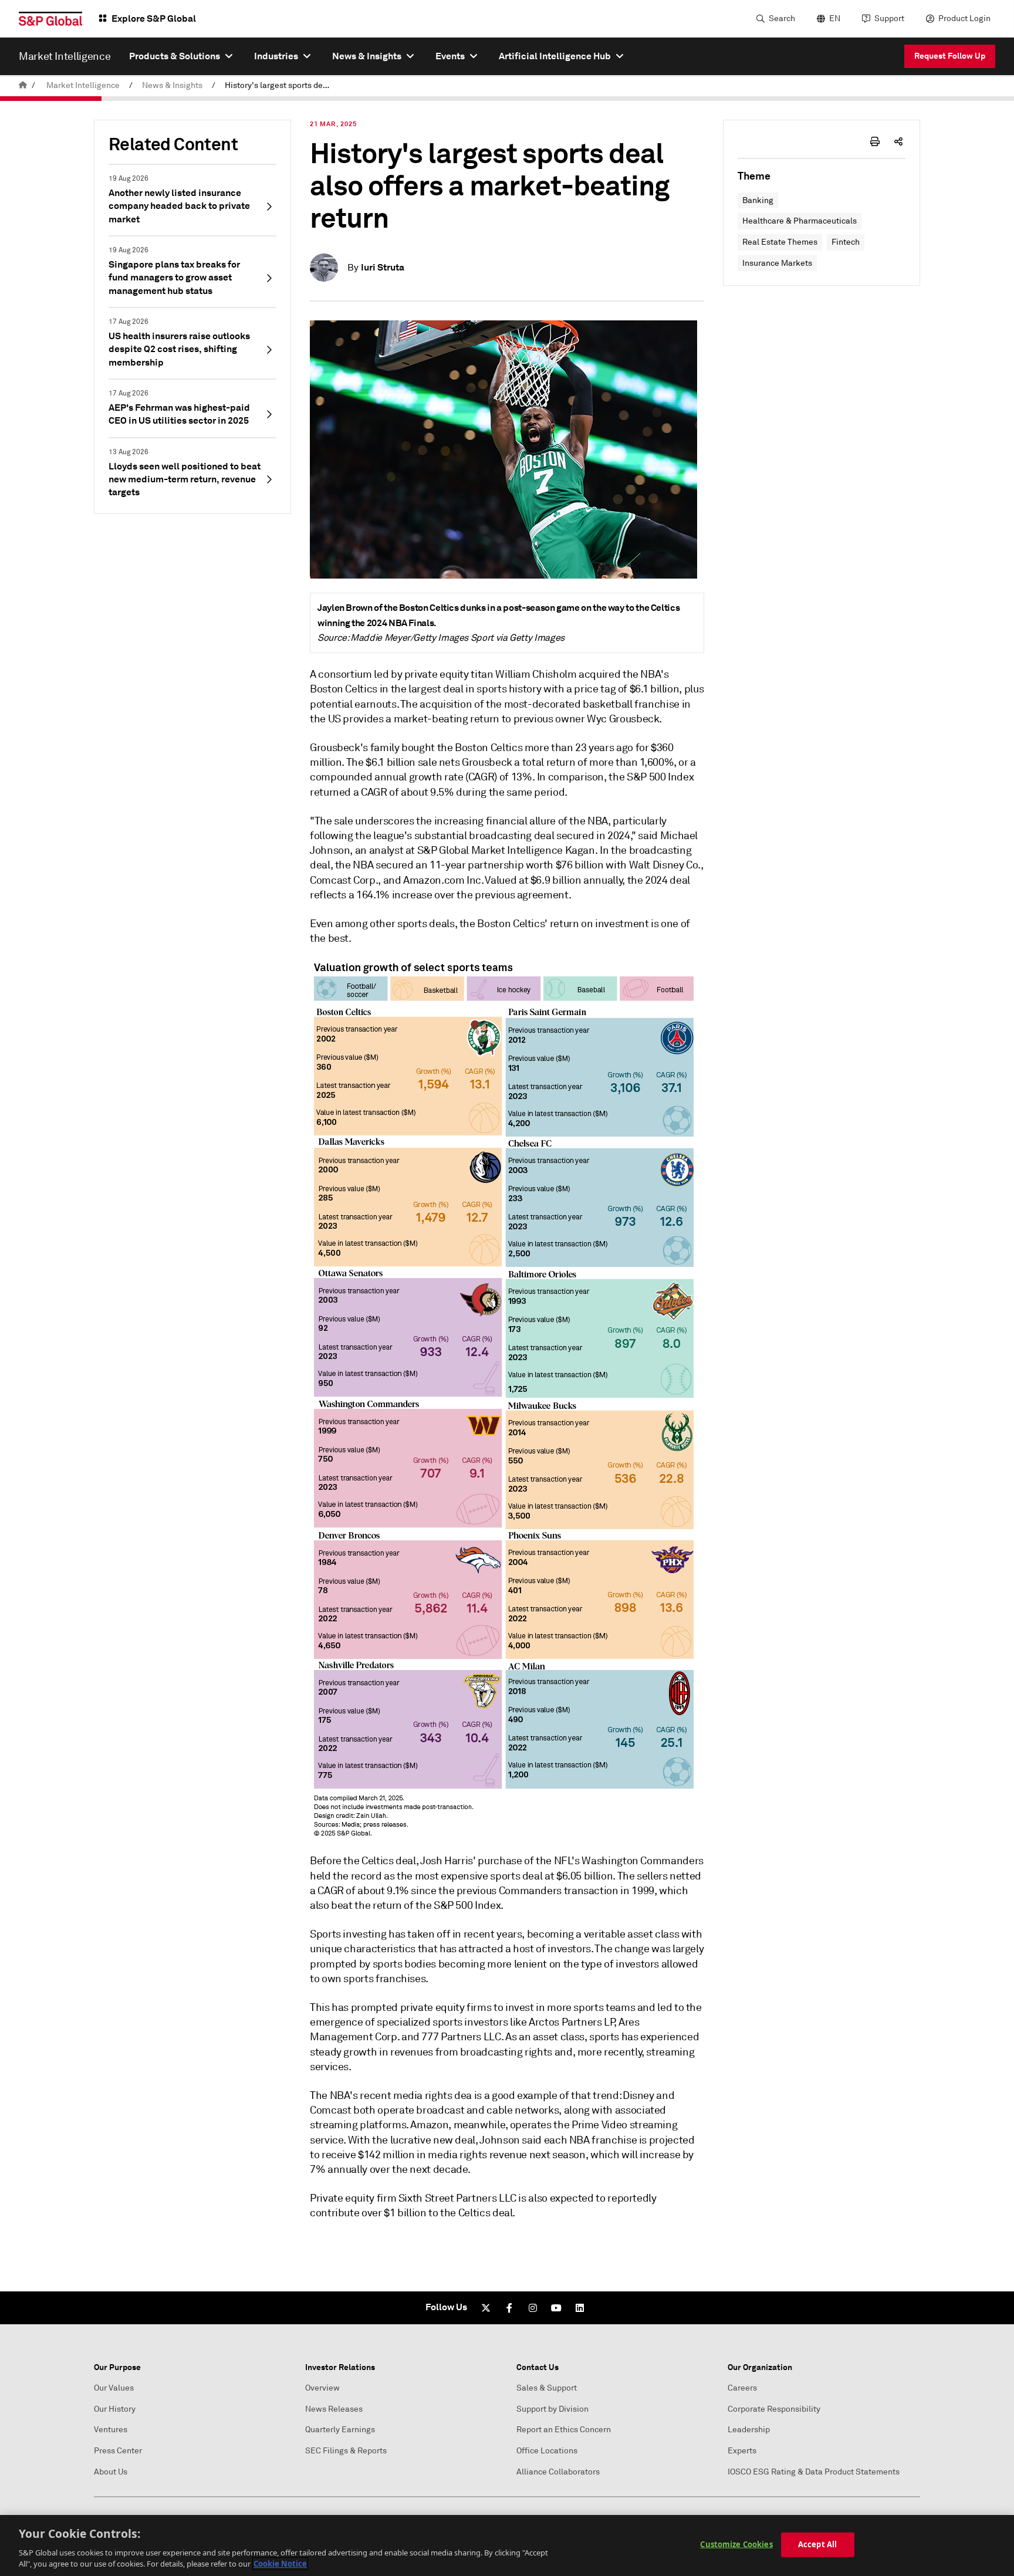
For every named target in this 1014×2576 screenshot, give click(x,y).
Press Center (118, 2451)
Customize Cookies (736, 2544)
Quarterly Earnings (340, 2430)
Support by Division (552, 2409)
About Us (111, 2472)
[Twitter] (486, 2308)
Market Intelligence (83, 85)
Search (782, 18)
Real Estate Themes (780, 242)
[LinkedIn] (580, 2308)
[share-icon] (898, 141)
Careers (742, 2388)
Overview (322, 2388)
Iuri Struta (383, 267)
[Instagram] (533, 2308)
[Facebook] (509, 2308)
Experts (742, 2451)
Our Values (114, 2388)
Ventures (111, 2430)
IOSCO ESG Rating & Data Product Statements (814, 2472)
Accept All (817, 2544)
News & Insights (172, 85)
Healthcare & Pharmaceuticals (800, 221)
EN (835, 18)
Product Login (964, 18)
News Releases (334, 2409)
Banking (758, 200)
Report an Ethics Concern (564, 2430)
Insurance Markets (777, 263)
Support (889, 18)
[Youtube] (556, 2308)
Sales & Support (547, 2388)
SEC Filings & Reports (346, 2451)
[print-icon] (875, 141)
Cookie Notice (280, 2564)
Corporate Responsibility (774, 2409)
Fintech (846, 242)
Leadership (749, 2430)
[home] (23, 85)
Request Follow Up (950, 56)
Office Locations (547, 2451)
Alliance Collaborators (558, 2472)
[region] (507, 2545)
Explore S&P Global (154, 18)
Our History (115, 2409)
